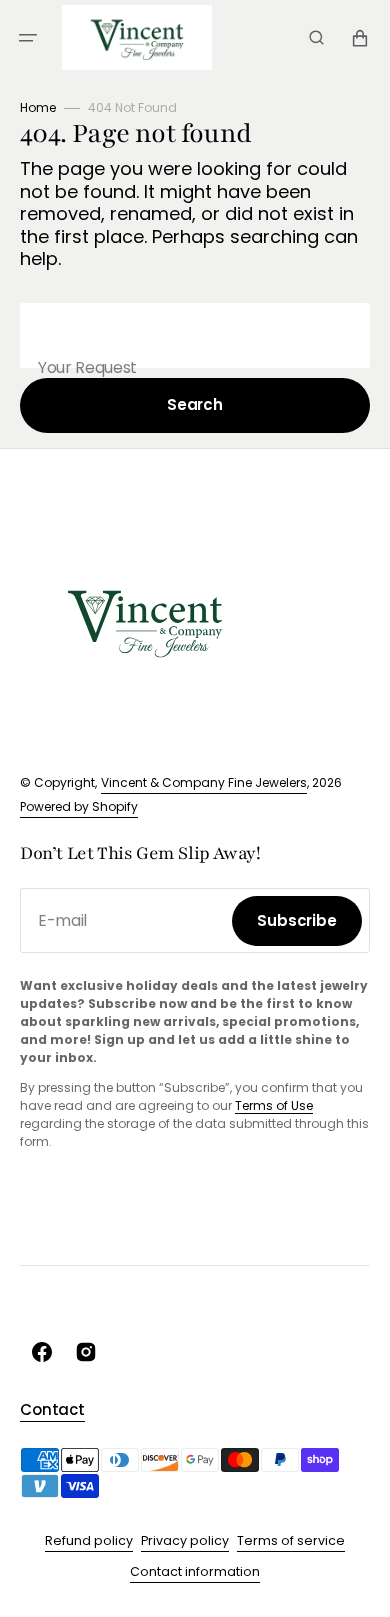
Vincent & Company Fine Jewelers (204, 782)
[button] (28, 38)
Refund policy (89, 1540)
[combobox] (195, 335)
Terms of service (291, 1540)
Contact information (195, 1571)
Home (38, 107)
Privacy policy (185, 1540)
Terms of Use (274, 1105)
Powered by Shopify (79, 806)
